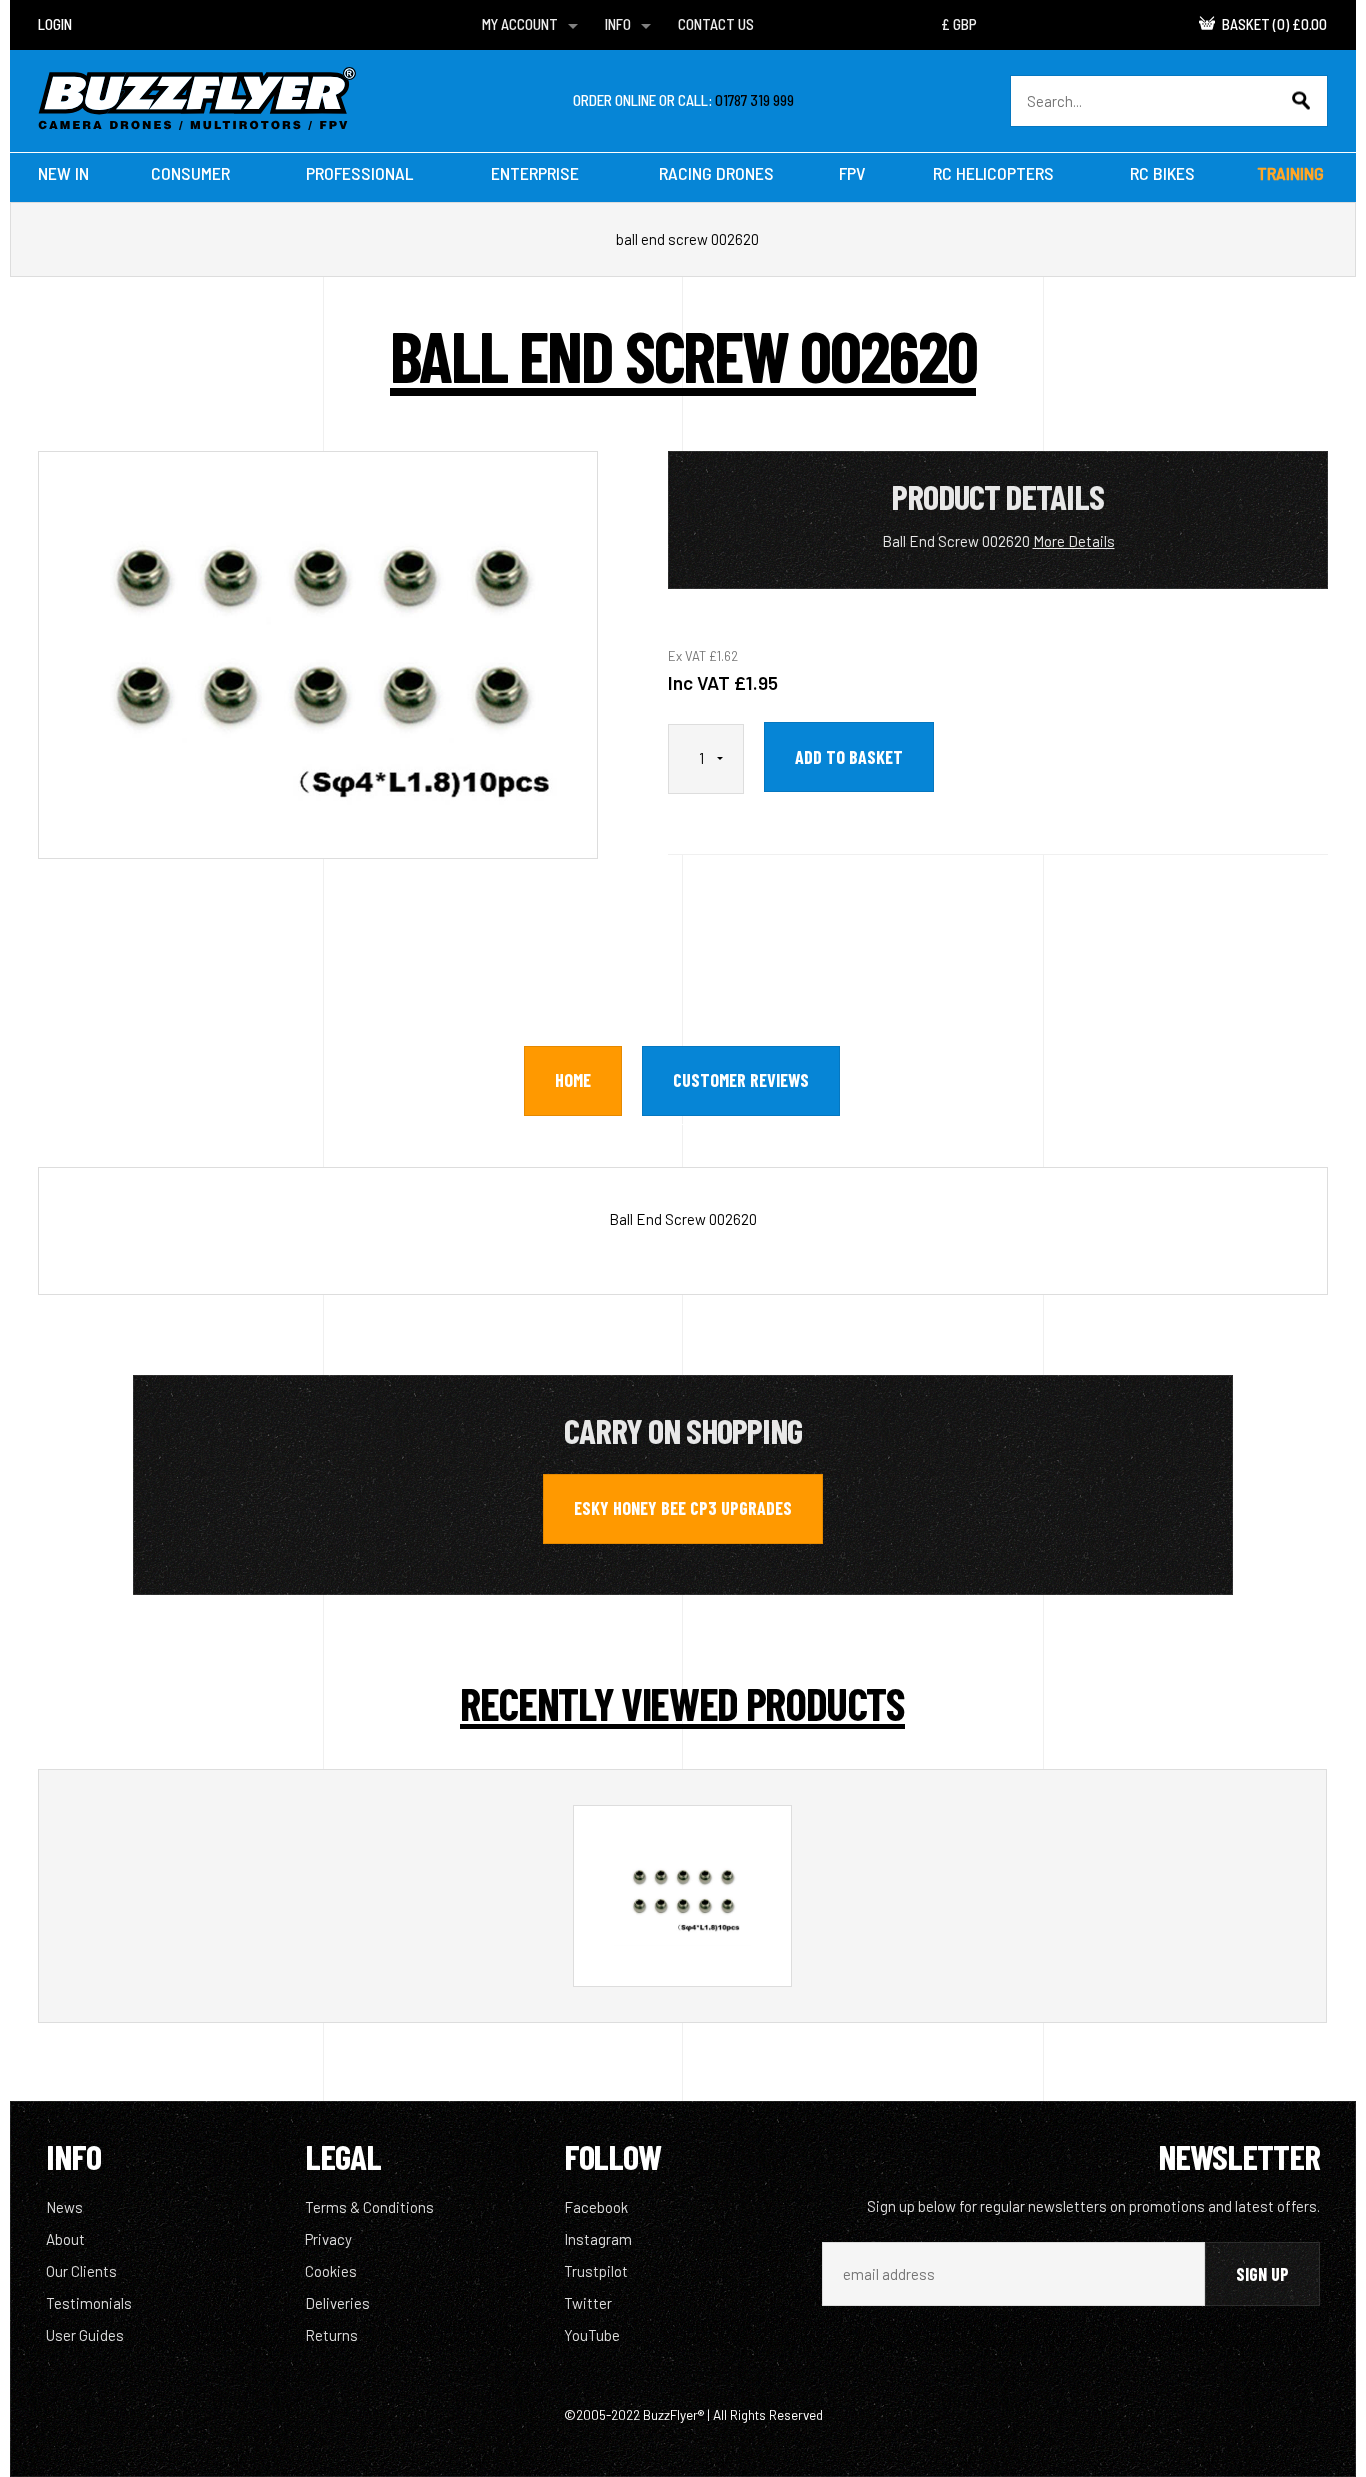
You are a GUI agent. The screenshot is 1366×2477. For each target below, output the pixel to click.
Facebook (596, 2207)
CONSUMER (190, 173)
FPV (852, 173)
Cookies (331, 2271)
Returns (331, 2335)
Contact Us (716, 24)
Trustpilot (596, 2271)
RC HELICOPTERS (993, 173)
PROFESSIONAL (359, 173)
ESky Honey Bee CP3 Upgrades (683, 1508)
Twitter (588, 2303)
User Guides (85, 2335)
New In (63, 173)
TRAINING (1290, 173)
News (64, 2207)
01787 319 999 (754, 100)
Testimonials (89, 2303)
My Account (520, 24)
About (65, 2239)
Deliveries (337, 2303)
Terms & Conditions (369, 2207)
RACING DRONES (716, 173)
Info (618, 24)
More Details (1074, 541)
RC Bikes (1162, 173)
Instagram (598, 2239)
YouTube (592, 2335)
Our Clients (81, 2271)
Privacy (328, 2239)
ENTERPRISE (535, 173)
